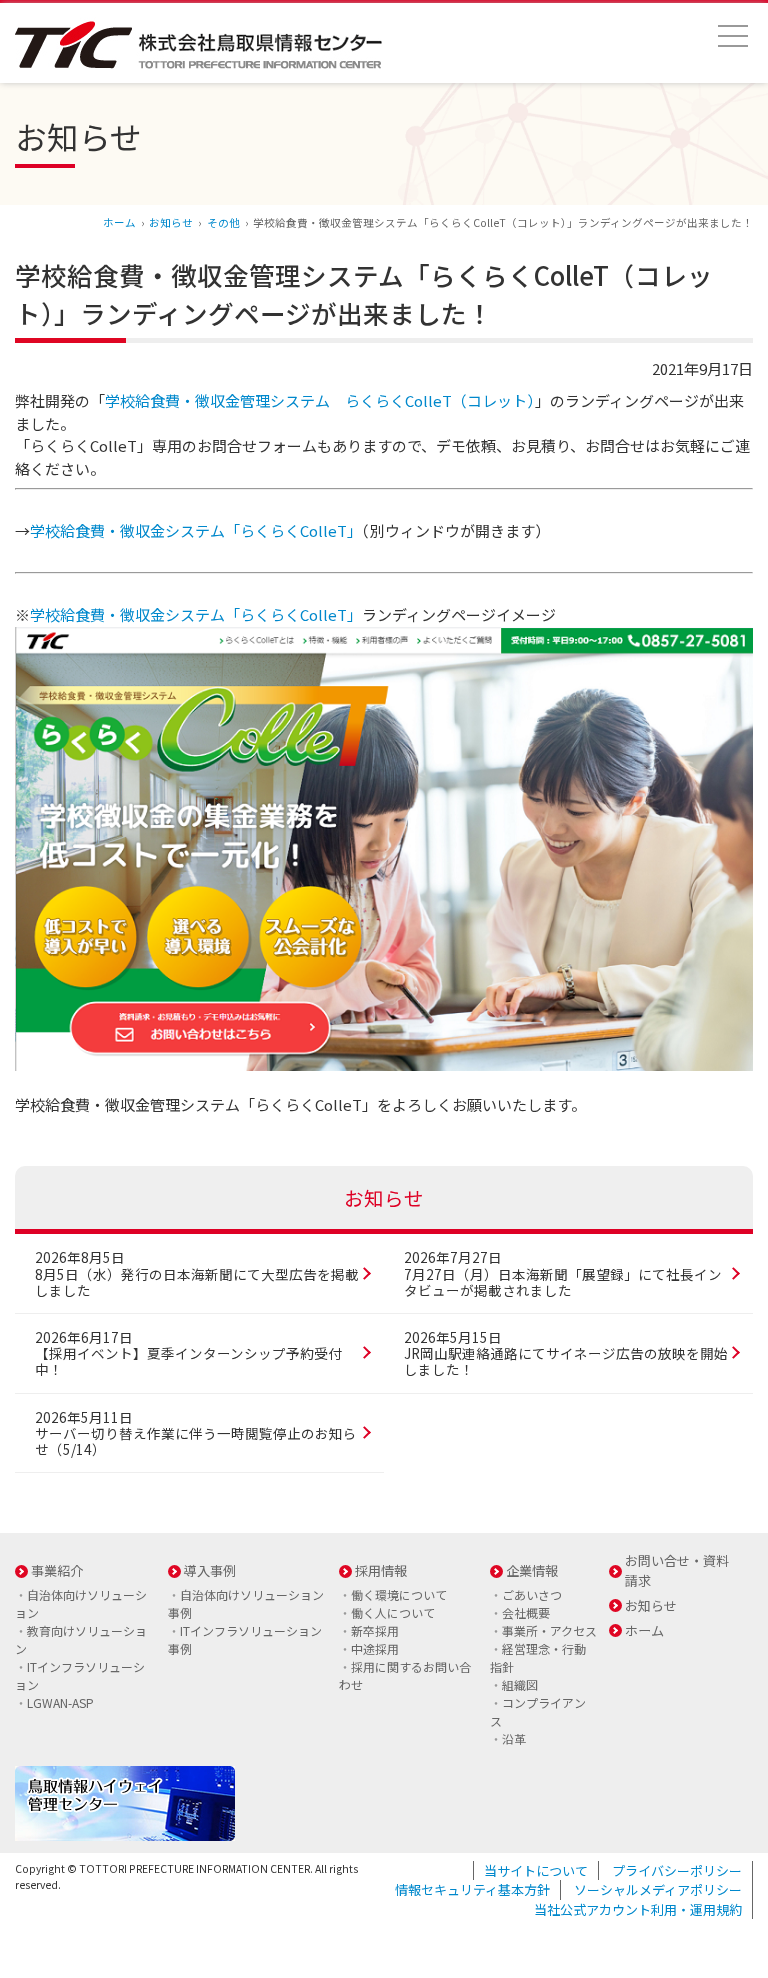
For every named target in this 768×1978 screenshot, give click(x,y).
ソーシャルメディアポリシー (658, 1889)
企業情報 (532, 1570)
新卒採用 (375, 1630)
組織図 (520, 1684)
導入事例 (210, 1570)
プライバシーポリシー (677, 1870)
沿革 (514, 1738)
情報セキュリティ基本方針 (472, 1889)
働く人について (393, 1612)
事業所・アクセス (549, 1630)
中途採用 (375, 1648)
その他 (223, 222)
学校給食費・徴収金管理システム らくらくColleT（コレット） (320, 400)
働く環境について (399, 1594)
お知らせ (171, 222)
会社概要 (526, 1612)
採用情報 (381, 1570)
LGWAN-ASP (60, 1702)
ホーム (119, 222)
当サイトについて (536, 1870)
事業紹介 (57, 1570)
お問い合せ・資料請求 (677, 1570)
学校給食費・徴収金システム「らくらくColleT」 (196, 530)
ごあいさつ (532, 1594)
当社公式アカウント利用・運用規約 (638, 1909)
